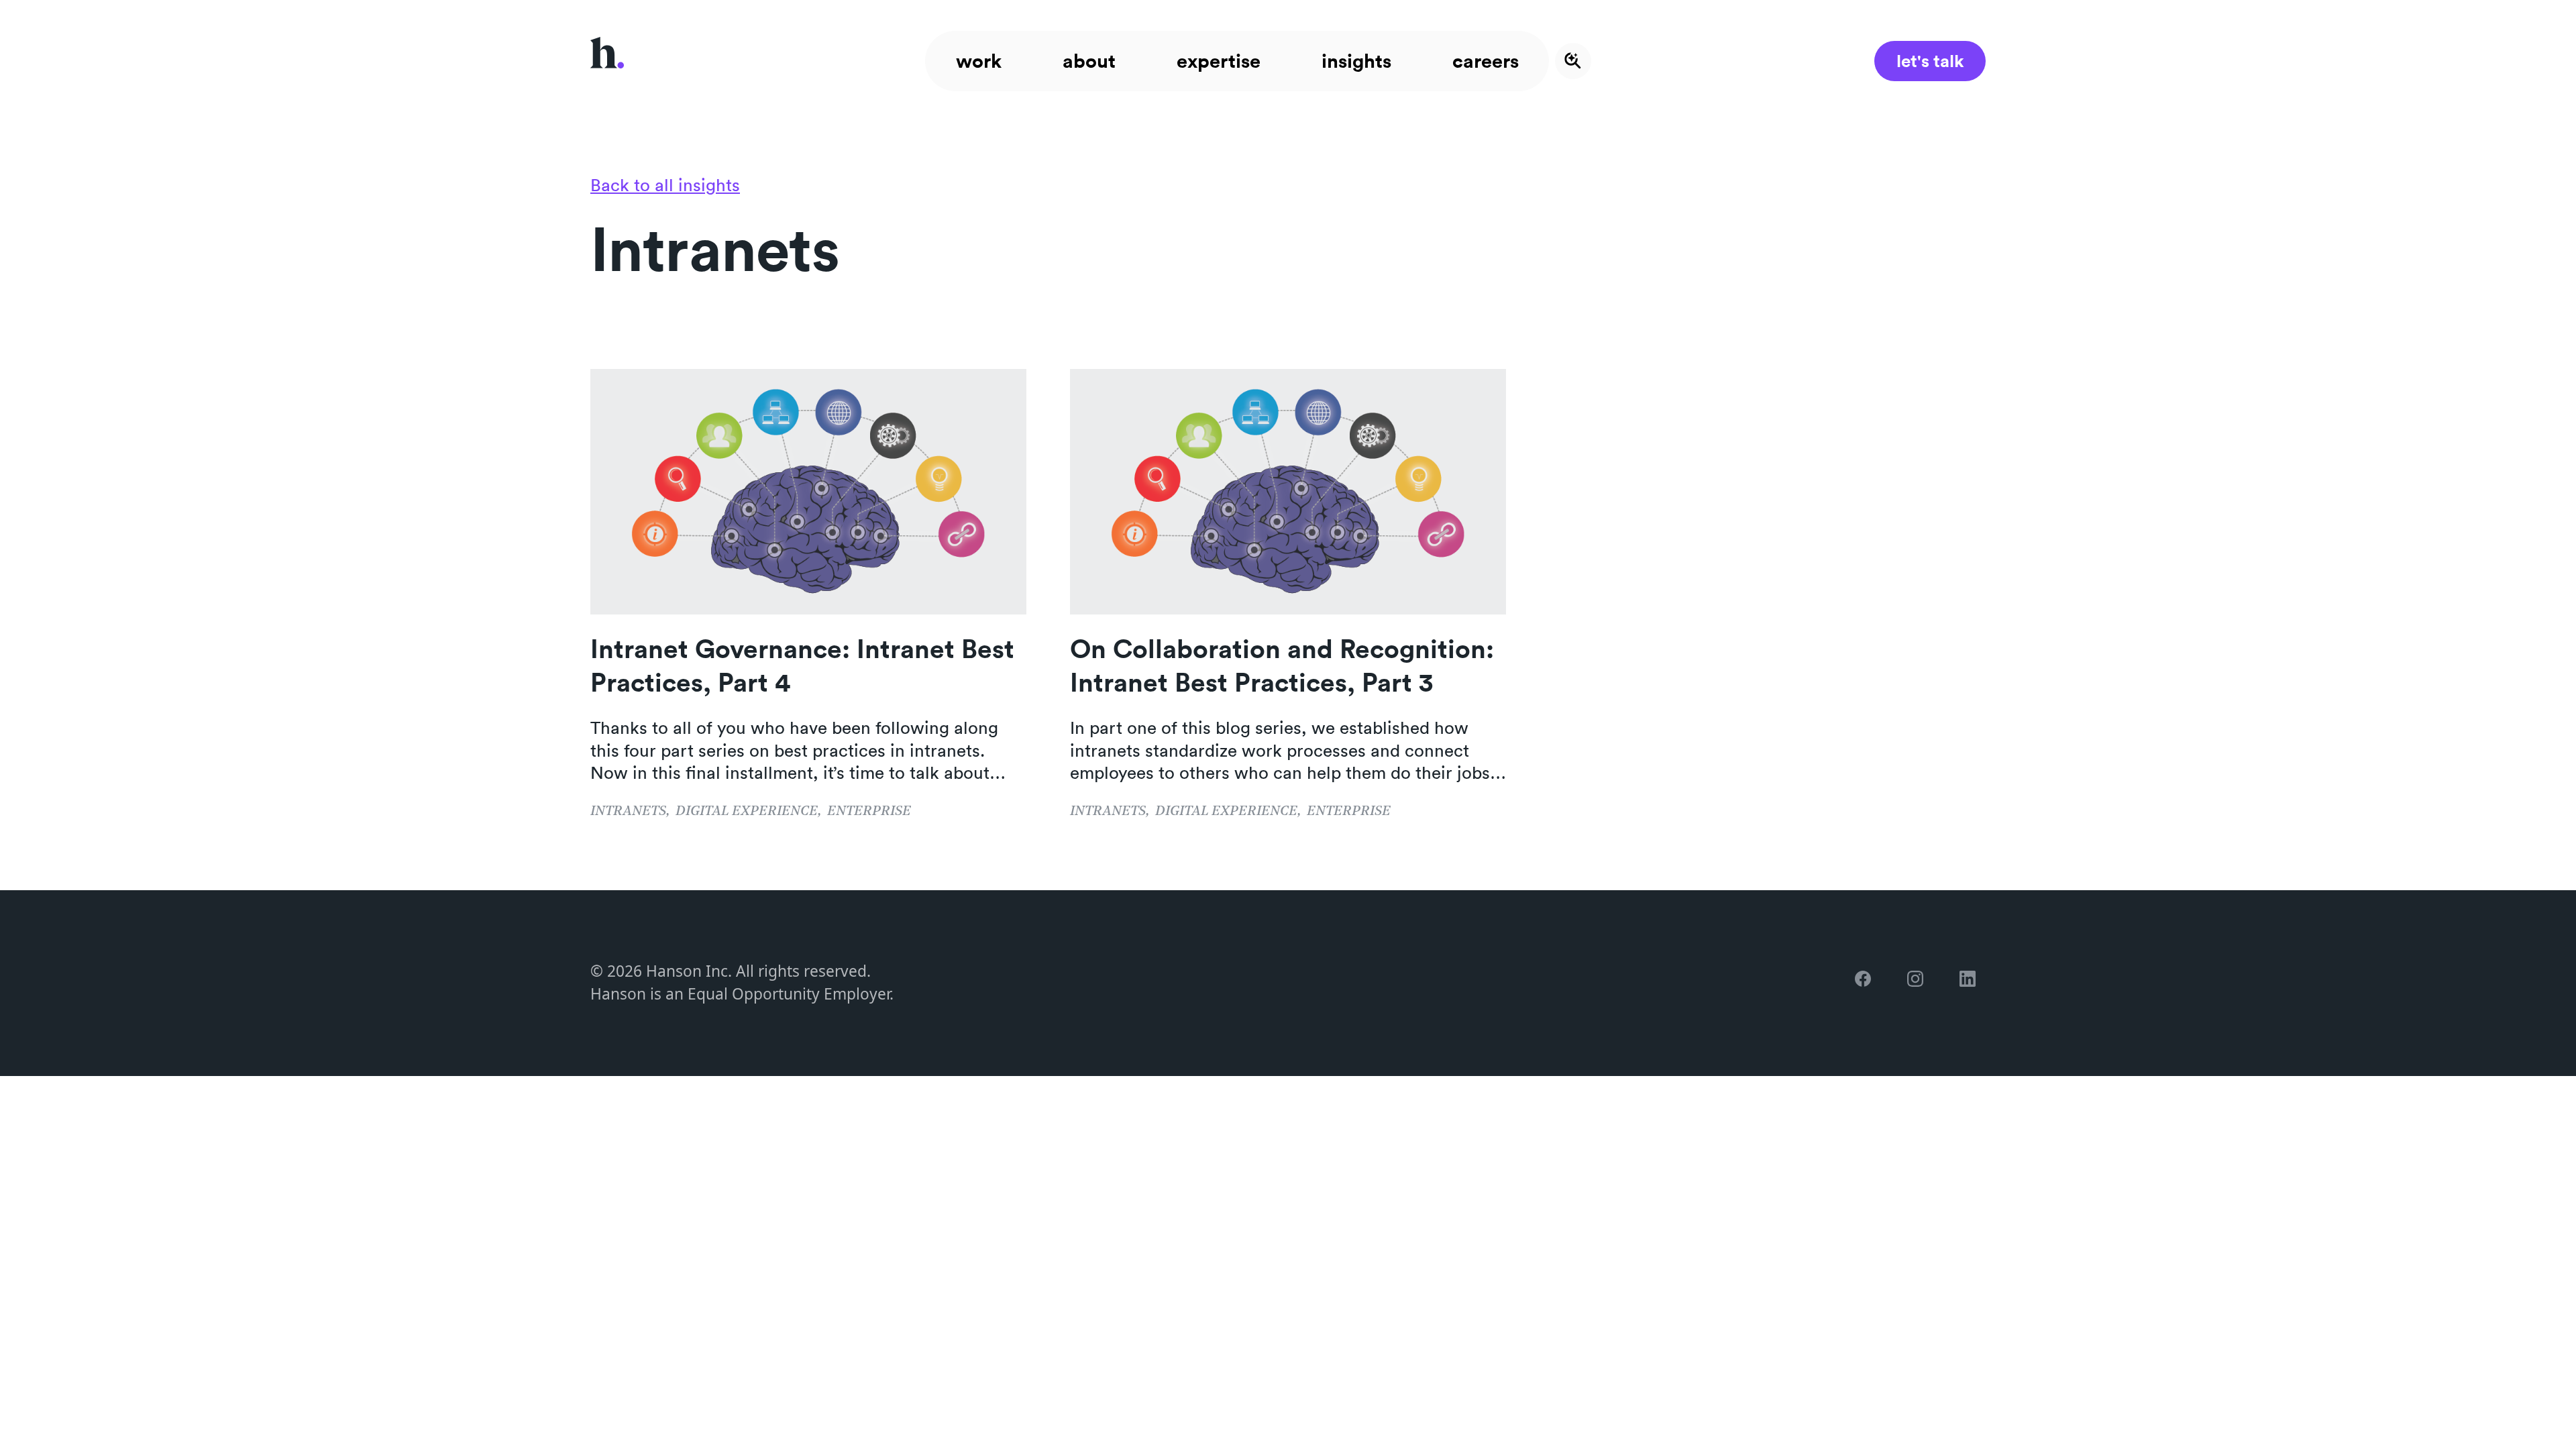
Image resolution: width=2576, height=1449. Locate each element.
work (979, 61)
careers (1486, 61)
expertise (1219, 61)
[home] (607, 61)
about (1089, 61)
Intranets (628, 811)
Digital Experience (747, 811)
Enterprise (869, 811)
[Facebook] (1868, 983)
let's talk (1930, 61)
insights (1356, 61)
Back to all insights (665, 185)
